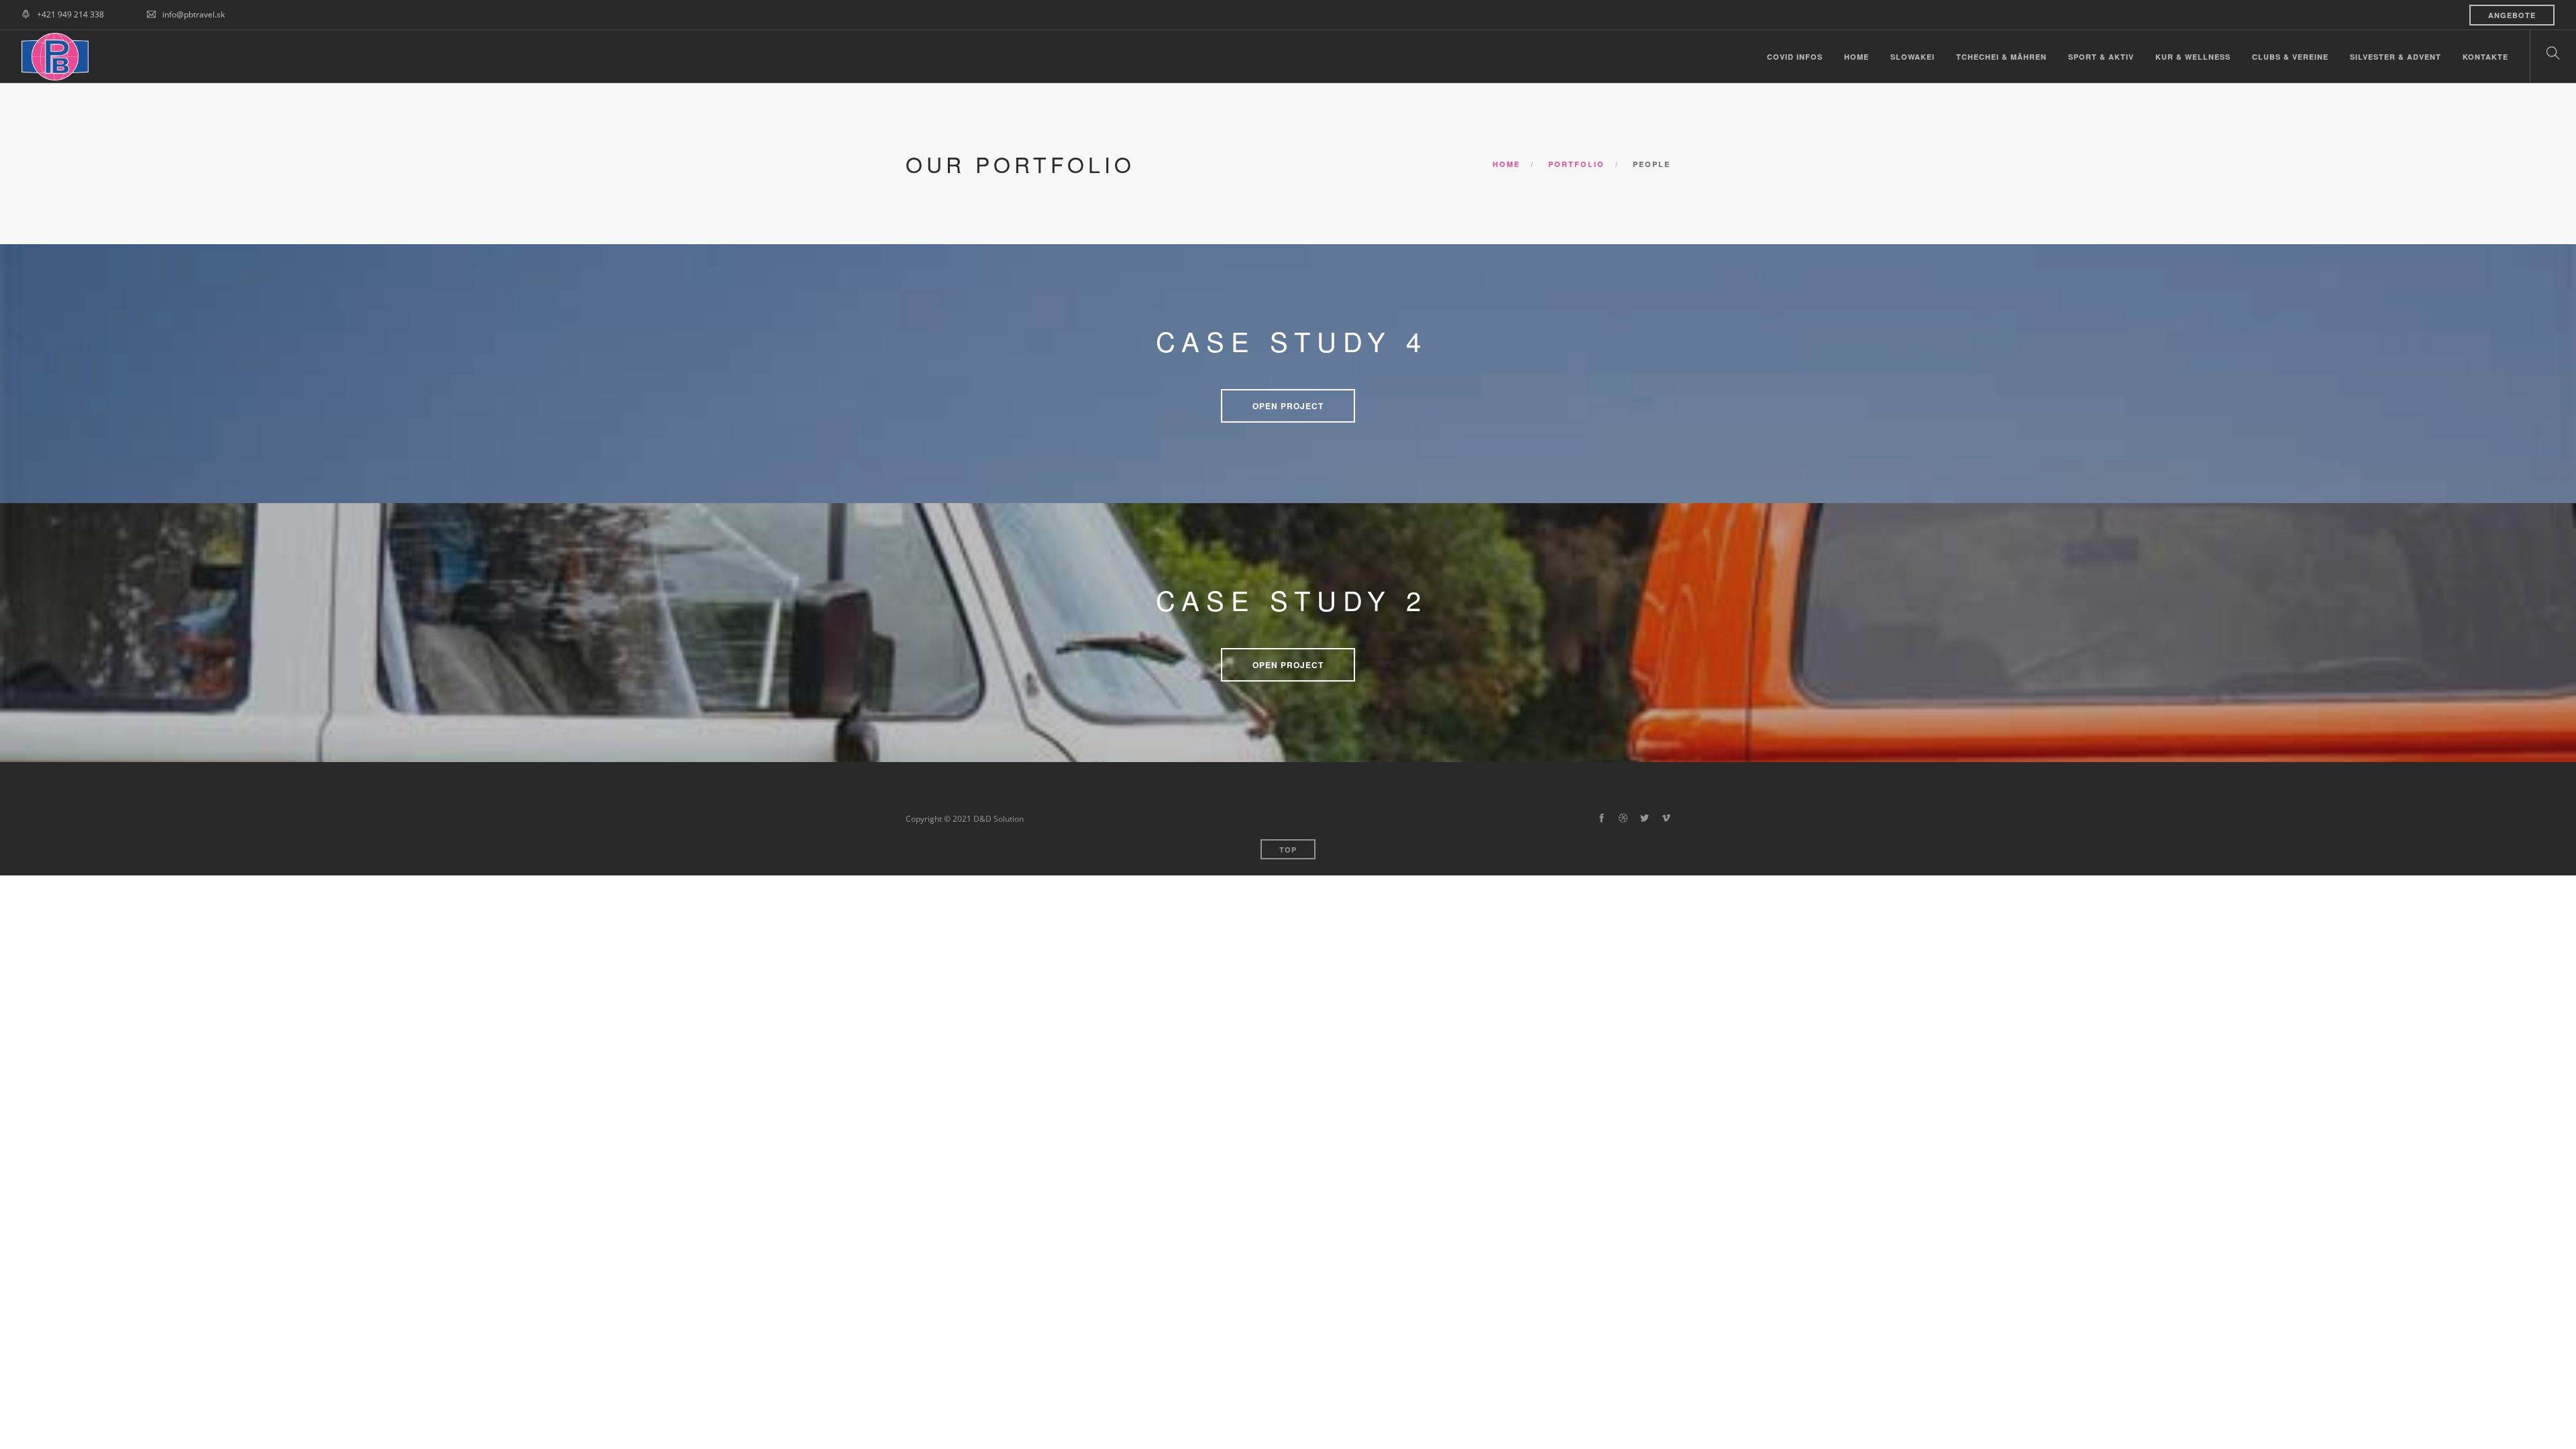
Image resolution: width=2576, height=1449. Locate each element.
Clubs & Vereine (2290, 57)
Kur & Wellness (2193, 57)
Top (1288, 850)
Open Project (1288, 406)
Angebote (2512, 15)
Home (1857, 57)
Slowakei (1913, 57)
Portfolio (1576, 164)
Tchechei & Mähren (2001, 57)
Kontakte (2485, 57)
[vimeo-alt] (1666, 818)
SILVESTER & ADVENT (2396, 57)
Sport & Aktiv (2101, 57)
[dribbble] (1623, 818)
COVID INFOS (1795, 57)
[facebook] (1602, 818)
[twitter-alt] (1645, 818)
